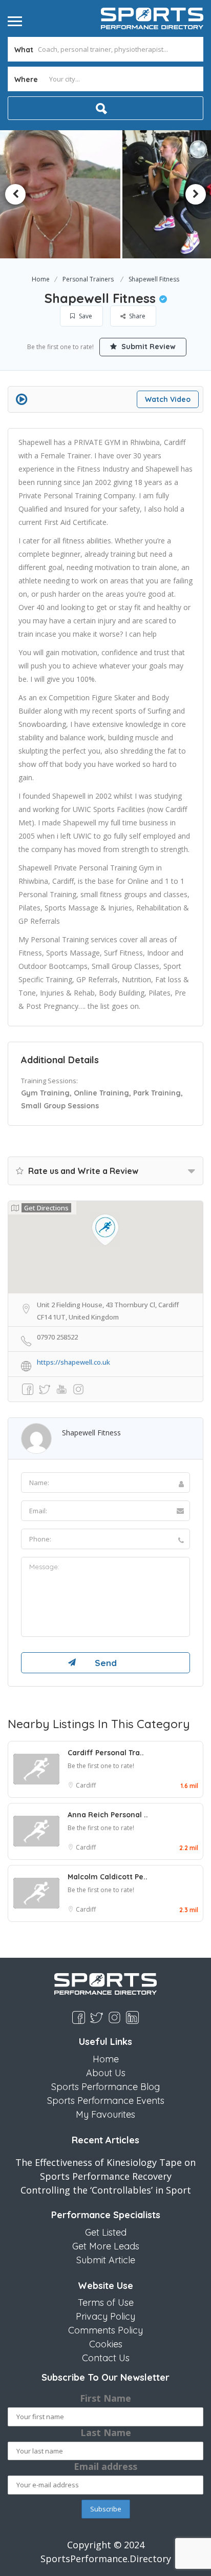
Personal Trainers (88, 279)
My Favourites (105, 2114)
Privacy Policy (105, 2316)
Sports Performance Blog (105, 2087)
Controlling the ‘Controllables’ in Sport (106, 2190)
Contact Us (106, 2358)
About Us (106, 2073)
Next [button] (196, 194)
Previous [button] (15, 194)
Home (41, 279)
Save (85, 316)
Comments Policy (105, 2330)
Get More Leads (106, 2246)
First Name (105, 2398)
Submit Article (106, 2260)
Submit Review (147, 347)
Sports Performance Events (106, 2101)
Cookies (106, 2344)
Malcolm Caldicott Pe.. (108, 1877)
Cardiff (86, 1785)
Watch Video (168, 399)
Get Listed (106, 2232)
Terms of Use (106, 2303)
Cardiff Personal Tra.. (106, 1753)
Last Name (106, 2432)
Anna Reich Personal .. (108, 1815)
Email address (105, 2466)
